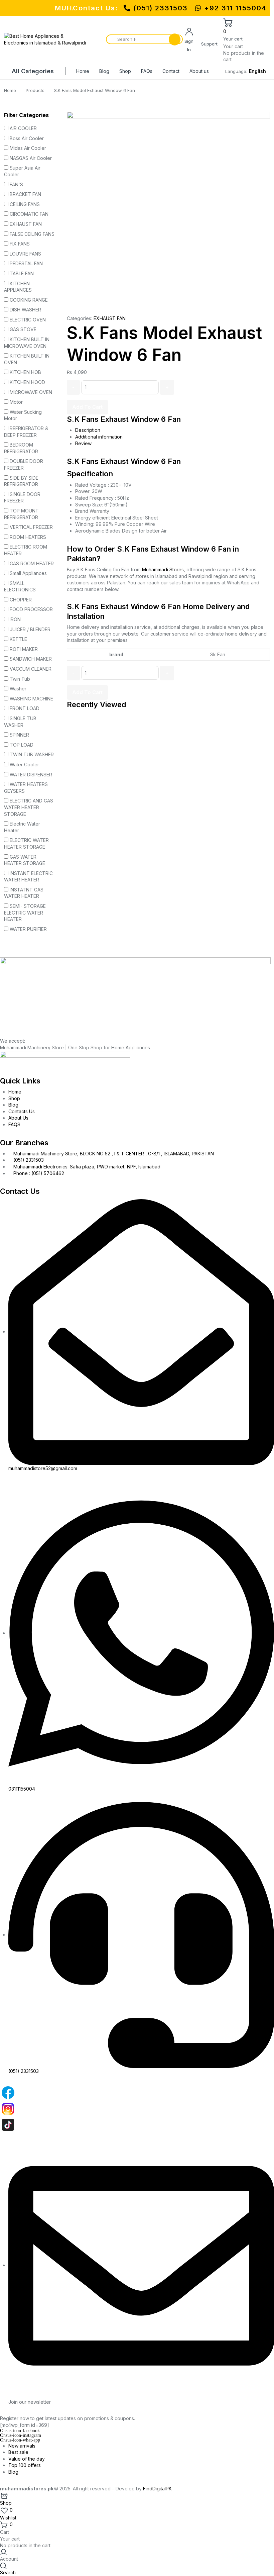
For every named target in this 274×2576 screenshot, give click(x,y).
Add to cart (87, 407)
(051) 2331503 (161, 8)
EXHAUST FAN (110, 318)
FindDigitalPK (157, 2489)
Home (83, 71)
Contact (171, 71)
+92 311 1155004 (234, 8)
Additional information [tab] (99, 437)
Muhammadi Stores (163, 569)
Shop (125, 71)
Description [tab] (88, 430)
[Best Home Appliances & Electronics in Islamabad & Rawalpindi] (46, 39)
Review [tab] (83, 443)
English (257, 71)
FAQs (147, 71)
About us (199, 71)
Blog (104, 71)
